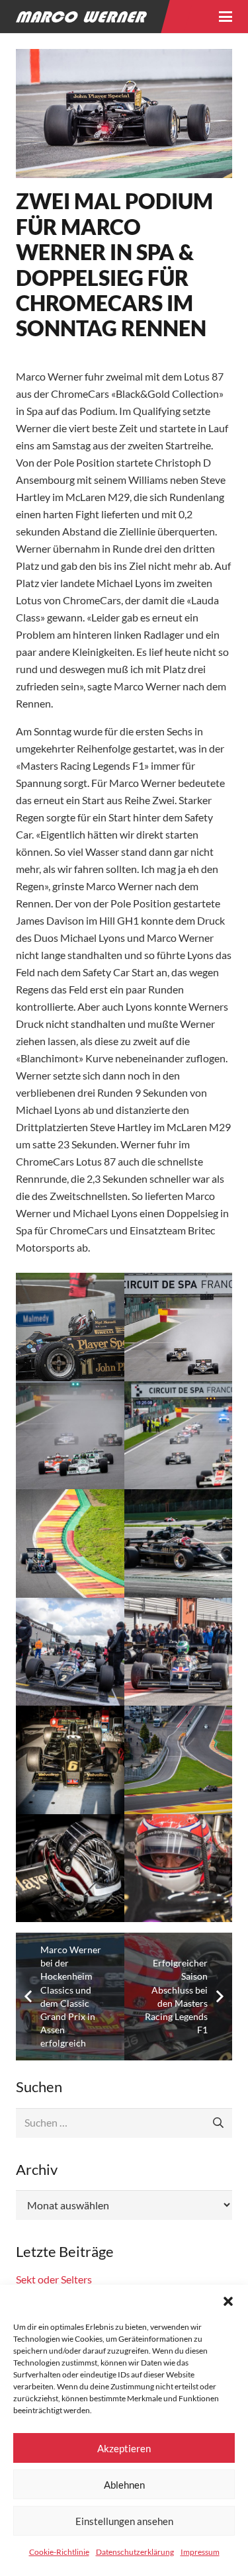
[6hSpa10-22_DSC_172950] (179, 1543)
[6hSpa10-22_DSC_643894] (179, 1436)
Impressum (200, 2552)
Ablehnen (124, 2485)
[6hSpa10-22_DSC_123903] (70, 1868)
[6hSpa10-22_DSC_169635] (179, 1652)
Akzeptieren (124, 2448)
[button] (228, 2301)
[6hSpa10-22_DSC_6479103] (70, 1436)
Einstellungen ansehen (124, 2521)
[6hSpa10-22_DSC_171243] (70, 1652)
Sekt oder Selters (54, 2279)
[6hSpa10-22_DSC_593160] (70, 1543)
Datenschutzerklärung (135, 2552)
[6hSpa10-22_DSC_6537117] (70, 1327)
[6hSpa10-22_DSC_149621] (179, 1760)
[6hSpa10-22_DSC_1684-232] (179, 1868)
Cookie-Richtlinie (59, 2552)
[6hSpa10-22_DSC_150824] (70, 1760)
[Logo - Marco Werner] (81, 17)
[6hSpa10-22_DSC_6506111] (179, 1327)
